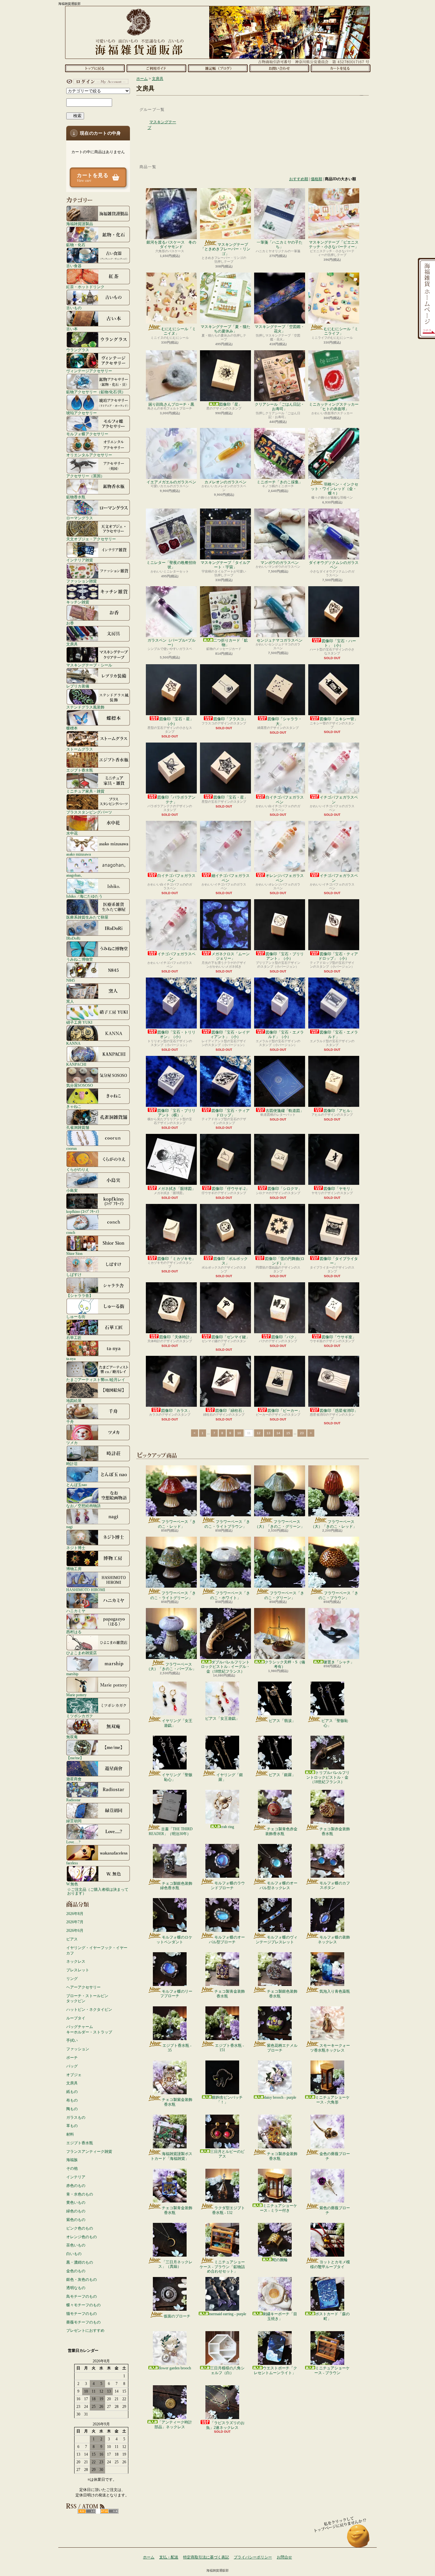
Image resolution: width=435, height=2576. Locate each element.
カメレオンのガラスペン (225, 482)
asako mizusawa (78, 854)
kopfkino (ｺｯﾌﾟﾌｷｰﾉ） (84, 1211)
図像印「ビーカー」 (285, 1411)
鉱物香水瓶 (76, 497)
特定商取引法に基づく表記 (206, 2557)
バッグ (72, 2066)
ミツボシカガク (80, 1716)
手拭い (72, 2040)
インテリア (76, 2177)
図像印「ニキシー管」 (339, 719)
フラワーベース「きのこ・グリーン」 (284, 1595)
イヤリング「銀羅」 (230, 1777)
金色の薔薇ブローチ (335, 2156)
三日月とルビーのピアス (227, 2154)
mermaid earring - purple (228, 2314)
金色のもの (76, 2271)
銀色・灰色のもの (82, 2280)
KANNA (73, 1043)
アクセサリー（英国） (85, 476)
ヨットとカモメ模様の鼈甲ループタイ (330, 2264)
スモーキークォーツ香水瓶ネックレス (330, 2048)
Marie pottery (76, 1695)
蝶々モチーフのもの (83, 2305)
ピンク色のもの (80, 2228)
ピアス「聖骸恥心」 (335, 1723)
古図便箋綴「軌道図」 (285, 1111)
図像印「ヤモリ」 (339, 1189)
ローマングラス (80, 518)
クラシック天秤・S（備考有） (285, 1664)
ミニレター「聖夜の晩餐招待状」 (171, 565)
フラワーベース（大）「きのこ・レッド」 (334, 1524)
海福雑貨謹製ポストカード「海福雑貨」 (171, 2156)
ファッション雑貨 (82, 581)
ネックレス (76, 1961)
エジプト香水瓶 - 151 (229, 2048)
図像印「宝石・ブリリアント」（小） (285, 956)
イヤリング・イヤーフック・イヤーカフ (97, 1950)
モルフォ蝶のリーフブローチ (176, 1994)
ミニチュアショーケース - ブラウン (332, 2370)
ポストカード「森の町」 (332, 2316)
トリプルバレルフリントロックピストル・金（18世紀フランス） (328, 1777)
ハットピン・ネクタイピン (89, 2010)
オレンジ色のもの (82, 2237)
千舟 (70, 1422)
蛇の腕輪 (280, 2260)
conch (71, 1232)
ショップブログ (218, 68)
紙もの (72, 2092)
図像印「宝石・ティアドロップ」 (231, 1113)
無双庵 (72, 1737)
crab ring (227, 1827)
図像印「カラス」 (176, 1411)
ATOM (109, 2511)
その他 (72, 2168)
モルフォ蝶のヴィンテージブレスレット (277, 1939)
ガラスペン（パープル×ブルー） (171, 643)
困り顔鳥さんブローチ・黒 (171, 404)
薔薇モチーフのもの (83, 2322)
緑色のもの (76, 2211)
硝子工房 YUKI (79, 1022)
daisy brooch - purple (280, 2097)
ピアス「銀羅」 (282, 1775)
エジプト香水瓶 (80, 770)
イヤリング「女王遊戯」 (177, 1723)
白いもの (74, 2254)
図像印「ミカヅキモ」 (176, 1259)
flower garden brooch (175, 2368)
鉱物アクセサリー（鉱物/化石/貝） (96, 392)
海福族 (72, 2160)
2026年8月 (75, 1914)
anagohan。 (75, 875)
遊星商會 (74, 1779)
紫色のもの (76, 2220)
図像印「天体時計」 (176, 1337)
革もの (72, 2126)
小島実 (72, 1190)
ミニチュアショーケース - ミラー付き (278, 2208)
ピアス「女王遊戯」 (222, 1719)
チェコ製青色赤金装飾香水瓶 (281, 1831)
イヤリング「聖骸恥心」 (177, 1777)
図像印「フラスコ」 (231, 719)
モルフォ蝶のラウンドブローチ (228, 1885)
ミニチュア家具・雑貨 (85, 791)
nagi (69, 1527)
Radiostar (73, 1800)
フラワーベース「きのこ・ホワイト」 (230, 1595)
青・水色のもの (80, 2194)
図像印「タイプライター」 (339, 1261)
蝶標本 (72, 728)
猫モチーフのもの (82, 2314)
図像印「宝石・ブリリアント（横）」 (176, 1113)
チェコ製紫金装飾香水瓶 (177, 2102)
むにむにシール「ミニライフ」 (341, 331)
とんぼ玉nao (77, 1485)
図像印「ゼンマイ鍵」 (231, 1337)
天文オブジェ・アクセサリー (91, 539)
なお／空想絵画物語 (83, 1506)
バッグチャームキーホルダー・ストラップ (89, 2029)
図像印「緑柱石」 (231, 1411)
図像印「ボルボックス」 (231, 1261)
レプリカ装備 (78, 686)
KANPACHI (76, 1064)
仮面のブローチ (177, 2316)
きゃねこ (74, 1106)
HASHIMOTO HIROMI (86, 1590)
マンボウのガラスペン (280, 563)
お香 (70, 623)
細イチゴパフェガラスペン (231, 878)
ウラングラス (78, 350)
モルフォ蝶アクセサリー (87, 434)
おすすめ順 (299, 179)
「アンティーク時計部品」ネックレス (173, 2424)
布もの (72, 2100)
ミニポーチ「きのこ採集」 (280, 482)
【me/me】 (75, 1758)
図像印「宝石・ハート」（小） (339, 643)
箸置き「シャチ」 (339, 1662)
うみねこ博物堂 (80, 959)
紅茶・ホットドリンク (85, 287)
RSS (87, 2511)
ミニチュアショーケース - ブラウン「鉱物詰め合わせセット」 (222, 2267)
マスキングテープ (162, 125)
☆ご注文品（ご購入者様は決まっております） (98, 1891)
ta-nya (71, 1359)
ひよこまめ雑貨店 (82, 1653)
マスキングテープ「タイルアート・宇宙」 (225, 565)
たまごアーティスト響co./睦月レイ (96, 1380)
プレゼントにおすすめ (85, 2330)
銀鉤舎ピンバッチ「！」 (227, 2100)
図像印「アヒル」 (339, 1111)
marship (72, 1674)
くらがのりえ (78, 1169)
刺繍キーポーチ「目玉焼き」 (280, 2316)
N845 (71, 980)
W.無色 (72, 1884)
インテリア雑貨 (80, 560)
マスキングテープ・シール (89, 665)
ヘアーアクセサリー (83, 1987)
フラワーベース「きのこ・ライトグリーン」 (173, 1595)
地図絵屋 (74, 1401)
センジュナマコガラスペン (280, 640)
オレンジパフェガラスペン (285, 878)
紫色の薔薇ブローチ (335, 2210)
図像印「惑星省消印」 (339, 1411)
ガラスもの (76, 2117)
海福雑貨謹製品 (80, 224)
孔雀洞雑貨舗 (78, 1127)
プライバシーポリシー (253, 2557)
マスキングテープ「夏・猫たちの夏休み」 (225, 329)
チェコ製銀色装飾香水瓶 (282, 1994)
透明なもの (76, 2288)
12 (259, 1433)
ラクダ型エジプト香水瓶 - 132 (228, 2210)
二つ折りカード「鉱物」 (231, 643)
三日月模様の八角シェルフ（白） (227, 2370)
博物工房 (74, 1569)
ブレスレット (78, 1970)
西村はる (74, 1632)
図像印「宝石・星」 (231, 797)
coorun (71, 1148)
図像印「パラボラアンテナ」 (176, 800)
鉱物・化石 (76, 245)
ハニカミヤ (76, 1611)
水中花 (72, 833)
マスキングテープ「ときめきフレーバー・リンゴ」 (225, 249)
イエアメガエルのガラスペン (171, 482)
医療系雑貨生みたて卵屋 (87, 917)
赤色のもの (76, 2186)
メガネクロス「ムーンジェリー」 (231, 956)
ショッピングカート (341, 68)
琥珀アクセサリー (82, 413)
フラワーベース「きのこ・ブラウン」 (338, 1595)
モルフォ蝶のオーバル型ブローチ (227, 1939)
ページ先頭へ (358, 2539)
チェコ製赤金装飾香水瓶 (335, 1831)
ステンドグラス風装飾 (85, 707)
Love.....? (73, 1842)
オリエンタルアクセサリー (89, 455)
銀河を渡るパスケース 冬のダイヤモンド (171, 245)
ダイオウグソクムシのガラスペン (334, 565)
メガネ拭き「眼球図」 (176, 1189)
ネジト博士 (76, 1548)
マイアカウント (96, 82)
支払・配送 (169, 2557)
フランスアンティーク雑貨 (89, 2152)
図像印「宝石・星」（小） (176, 721)
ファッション (78, 2049)
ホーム (95, 68)
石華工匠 (74, 1338)
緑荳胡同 (74, 1821)
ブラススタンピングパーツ (89, 812)
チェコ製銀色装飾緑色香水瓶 (176, 1886)
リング (72, 1979)
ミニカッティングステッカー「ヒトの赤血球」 (334, 407)
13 (268, 1433)
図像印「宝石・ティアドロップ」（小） (338, 956)
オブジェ (74, 2075)
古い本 (72, 329)
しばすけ (74, 1274)
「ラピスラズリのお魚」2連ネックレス (225, 2425)
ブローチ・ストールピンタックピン (87, 1999)
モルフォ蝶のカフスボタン (335, 1885)
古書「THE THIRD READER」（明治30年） (171, 1831)
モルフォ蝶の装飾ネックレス (334, 1939)
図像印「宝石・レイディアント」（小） (230, 1035)
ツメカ (72, 1443)
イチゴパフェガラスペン (339, 800)
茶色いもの (76, 2245)
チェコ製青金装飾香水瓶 (230, 1994)
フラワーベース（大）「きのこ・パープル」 (171, 1667)
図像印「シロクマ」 (285, 1189)
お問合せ (279, 68)
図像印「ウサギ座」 (339, 1337)
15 (288, 1433)
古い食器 (74, 266)
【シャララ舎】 (80, 1295)
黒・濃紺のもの (80, 2262)
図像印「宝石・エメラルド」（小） (285, 1035)
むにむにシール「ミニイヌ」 (179, 331)
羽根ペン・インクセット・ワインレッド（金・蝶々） (335, 489)
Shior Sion (74, 1253)
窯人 (70, 1001)
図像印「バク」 (285, 1337)
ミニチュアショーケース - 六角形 (332, 2100)
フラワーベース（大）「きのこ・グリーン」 (280, 1524)
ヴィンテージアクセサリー (89, 371)
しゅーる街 (76, 1316)
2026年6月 (75, 1931)
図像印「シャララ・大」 (285, 721)
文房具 (72, 644)
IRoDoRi (73, 938)
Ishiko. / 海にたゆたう (84, 896)
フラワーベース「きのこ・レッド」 (177, 1524)
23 (302, 1433)
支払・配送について (156, 68)
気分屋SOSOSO (80, 1085)
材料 (70, 2134)
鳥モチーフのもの (82, 2296)
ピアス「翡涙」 (282, 1721)
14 (278, 1433)
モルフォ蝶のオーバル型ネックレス (278, 1885)
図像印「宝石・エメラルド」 (339, 1035)
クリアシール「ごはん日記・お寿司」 (280, 407)
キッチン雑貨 (78, 602)
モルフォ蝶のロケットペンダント (174, 1939)
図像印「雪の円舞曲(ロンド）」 (285, 1261)
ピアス (72, 1939)
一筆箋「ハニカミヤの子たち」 (280, 245)
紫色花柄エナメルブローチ (282, 2048)
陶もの (72, 2109)
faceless (72, 1863)
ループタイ (76, 2018)
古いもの (74, 308)
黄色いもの (76, 2202)
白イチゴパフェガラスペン (285, 800)
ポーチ (72, 2058)
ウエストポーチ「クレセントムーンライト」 (275, 2370)
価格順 (317, 179)
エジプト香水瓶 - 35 (177, 2048)
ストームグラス (80, 749)
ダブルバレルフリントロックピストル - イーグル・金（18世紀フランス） (225, 1667)
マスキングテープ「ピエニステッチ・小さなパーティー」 (334, 245)
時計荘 (72, 1464)
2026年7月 (75, 1922)
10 (239, 1433)
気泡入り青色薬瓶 (335, 1991)
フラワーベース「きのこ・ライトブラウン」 (227, 1524)
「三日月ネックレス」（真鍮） (175, 2264)
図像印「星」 (231, 404)
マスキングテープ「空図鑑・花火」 (280, 329)
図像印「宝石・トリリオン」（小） (176, 1035)
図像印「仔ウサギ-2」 (231, 1189)
